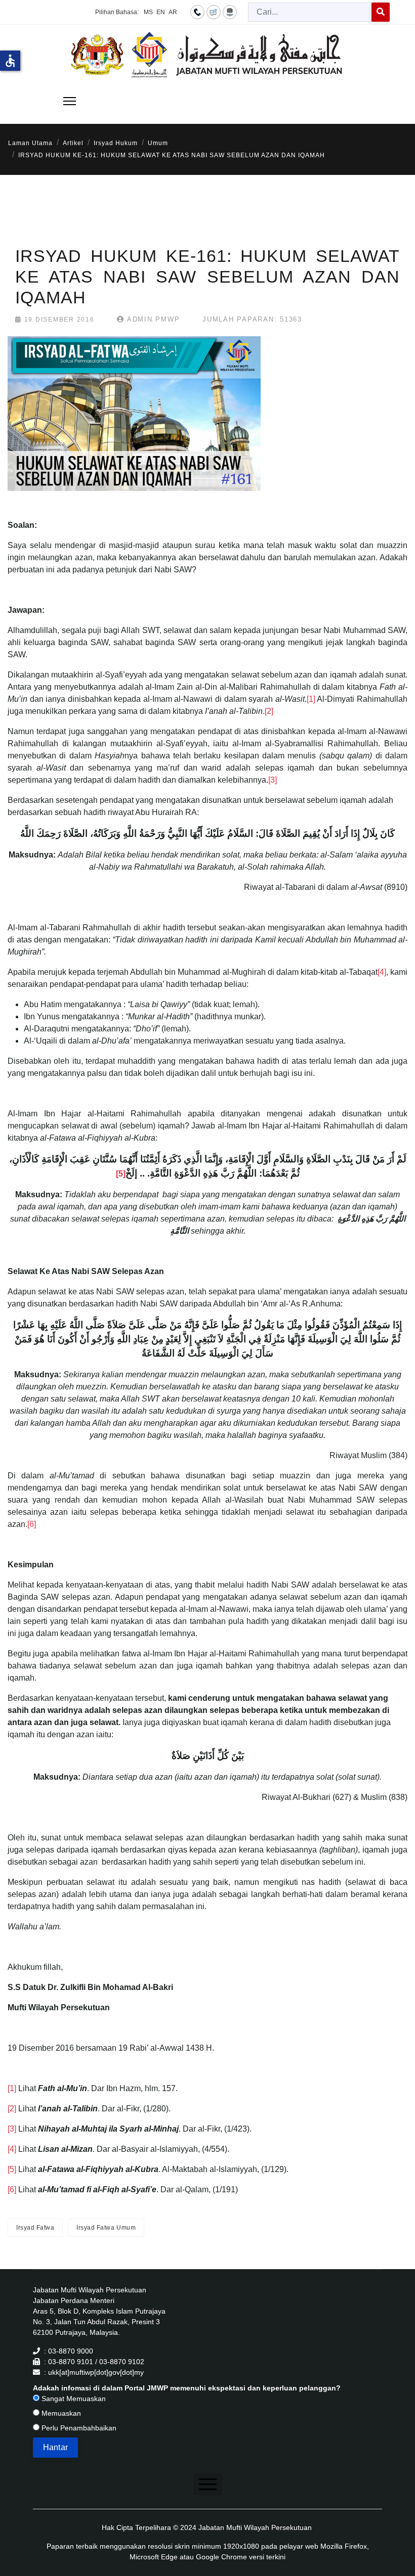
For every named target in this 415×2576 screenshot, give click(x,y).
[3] (273, 780)
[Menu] (70, 101)
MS (148, 12)
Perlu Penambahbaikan (78, 2428)
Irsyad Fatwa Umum (106, 2228)
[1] (311, 699)
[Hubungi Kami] (197, 12)
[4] (382, 972)
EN (161, 12)
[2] (269, 711)
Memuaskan (60, 2413)
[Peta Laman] (230, 12)
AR (173, 12)
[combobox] (310, 12)
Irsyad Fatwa (35, 2228)
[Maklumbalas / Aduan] (214, 12)
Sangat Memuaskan (73, 2399)
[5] (12, 2169)
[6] (32, 1524)
